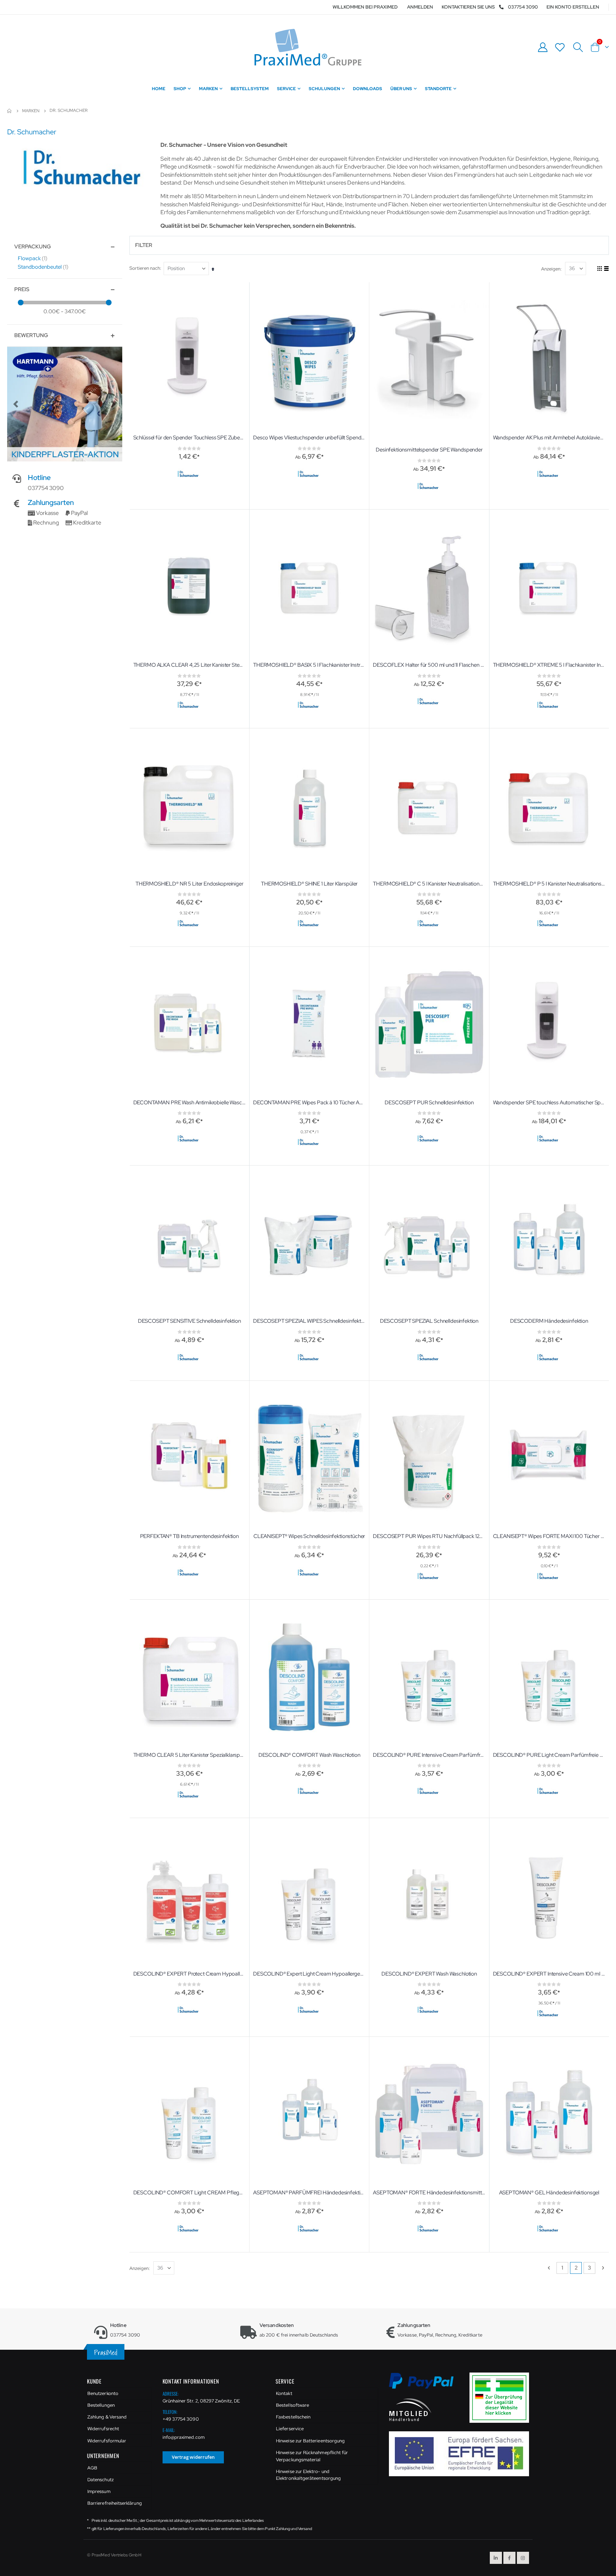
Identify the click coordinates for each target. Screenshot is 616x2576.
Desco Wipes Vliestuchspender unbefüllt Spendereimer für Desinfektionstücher (309, 438)
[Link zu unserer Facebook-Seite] (509, 2558)
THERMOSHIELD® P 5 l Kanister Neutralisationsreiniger (549, 884)
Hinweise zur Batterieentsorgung (310, 2441)
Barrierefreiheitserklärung (115, 2503)
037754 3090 (523, 7)
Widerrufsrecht (103, 2429)
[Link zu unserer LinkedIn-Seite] (496, 2558)
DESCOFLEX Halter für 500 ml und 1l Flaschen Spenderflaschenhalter (429, 665)
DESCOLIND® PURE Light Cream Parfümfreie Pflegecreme (549, 1755)
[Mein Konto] (543, 47)
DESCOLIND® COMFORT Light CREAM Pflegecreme (189, 2193)
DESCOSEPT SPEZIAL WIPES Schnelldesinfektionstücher (309, 1321)
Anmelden (420, 7)
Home (10, 111)
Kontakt (284, 2393)
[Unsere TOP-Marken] (65, 404)
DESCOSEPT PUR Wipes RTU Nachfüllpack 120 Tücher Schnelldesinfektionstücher (429, 1536)
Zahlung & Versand (107, 2417)
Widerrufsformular (107, 2441)
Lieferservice (290, 2429)
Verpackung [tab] (33, 247)
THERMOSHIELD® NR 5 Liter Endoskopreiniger (189, 884)
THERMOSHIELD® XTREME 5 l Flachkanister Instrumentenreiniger (549, 665)
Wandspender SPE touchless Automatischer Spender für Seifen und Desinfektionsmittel (549, 1103)
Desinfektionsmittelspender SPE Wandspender (429, 450)
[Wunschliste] (560, 47)
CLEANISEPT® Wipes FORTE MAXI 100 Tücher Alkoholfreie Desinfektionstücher (549, 1536)
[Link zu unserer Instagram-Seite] (523, 2558)
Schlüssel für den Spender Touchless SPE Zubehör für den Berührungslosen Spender (189, 438)
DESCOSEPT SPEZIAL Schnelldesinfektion (429, 1321)
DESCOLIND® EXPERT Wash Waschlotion (429, 1974)
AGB (92, 2468)
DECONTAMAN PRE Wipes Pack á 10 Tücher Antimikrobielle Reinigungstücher (309, 1103)
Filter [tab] (144, 245)
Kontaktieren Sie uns (468, 7)
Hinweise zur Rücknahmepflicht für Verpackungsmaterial (312, 2456)
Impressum (99, 2491)
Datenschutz (101, 2480)
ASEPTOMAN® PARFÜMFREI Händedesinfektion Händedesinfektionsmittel (309, 2193)
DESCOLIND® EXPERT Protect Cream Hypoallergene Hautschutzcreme (189, 1974)
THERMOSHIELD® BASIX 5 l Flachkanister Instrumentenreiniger (309, 665)
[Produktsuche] (578, 47)
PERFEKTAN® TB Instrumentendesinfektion (189, 1536)
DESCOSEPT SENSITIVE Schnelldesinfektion (189, 1321)
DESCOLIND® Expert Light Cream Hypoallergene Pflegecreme (309, 1974)
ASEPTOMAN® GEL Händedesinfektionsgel (549, 2193)
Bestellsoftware (292, 2405)
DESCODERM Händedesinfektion (549, 1321)
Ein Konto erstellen (573, 7)
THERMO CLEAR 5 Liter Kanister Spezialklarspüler (189, 1755)
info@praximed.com (184, 2437)
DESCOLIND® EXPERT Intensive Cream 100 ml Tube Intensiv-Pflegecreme (549, 1974)
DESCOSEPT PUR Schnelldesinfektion (429, 1103)
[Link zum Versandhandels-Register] (502, 2397)
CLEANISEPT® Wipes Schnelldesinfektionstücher (309, 1536)
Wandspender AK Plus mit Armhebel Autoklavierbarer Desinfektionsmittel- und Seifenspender (549, 438)
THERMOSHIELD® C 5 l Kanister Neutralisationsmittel (429, 884)
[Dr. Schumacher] (188, 474)
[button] (16, 404)
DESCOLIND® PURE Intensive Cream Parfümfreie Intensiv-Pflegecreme (429, 1755)
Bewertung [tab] (31, 335)
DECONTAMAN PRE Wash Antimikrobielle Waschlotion (189, 1103)
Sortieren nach (145, 268)
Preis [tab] (22, 289)
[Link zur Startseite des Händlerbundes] (410, 2409)
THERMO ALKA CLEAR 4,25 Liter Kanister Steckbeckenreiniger (189, 665)
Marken (31, 111)
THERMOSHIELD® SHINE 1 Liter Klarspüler (309, 884)
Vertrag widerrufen (193, 2457)
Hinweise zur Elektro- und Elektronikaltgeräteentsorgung (308, 2475)
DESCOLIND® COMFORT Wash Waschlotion (309, 1755)
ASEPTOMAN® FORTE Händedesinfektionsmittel (429, 2193)
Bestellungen (101, 2405)
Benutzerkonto (103, 2393)
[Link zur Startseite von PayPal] (426, 2385)
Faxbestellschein (293, 2417)
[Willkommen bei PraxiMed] (308, 47)
